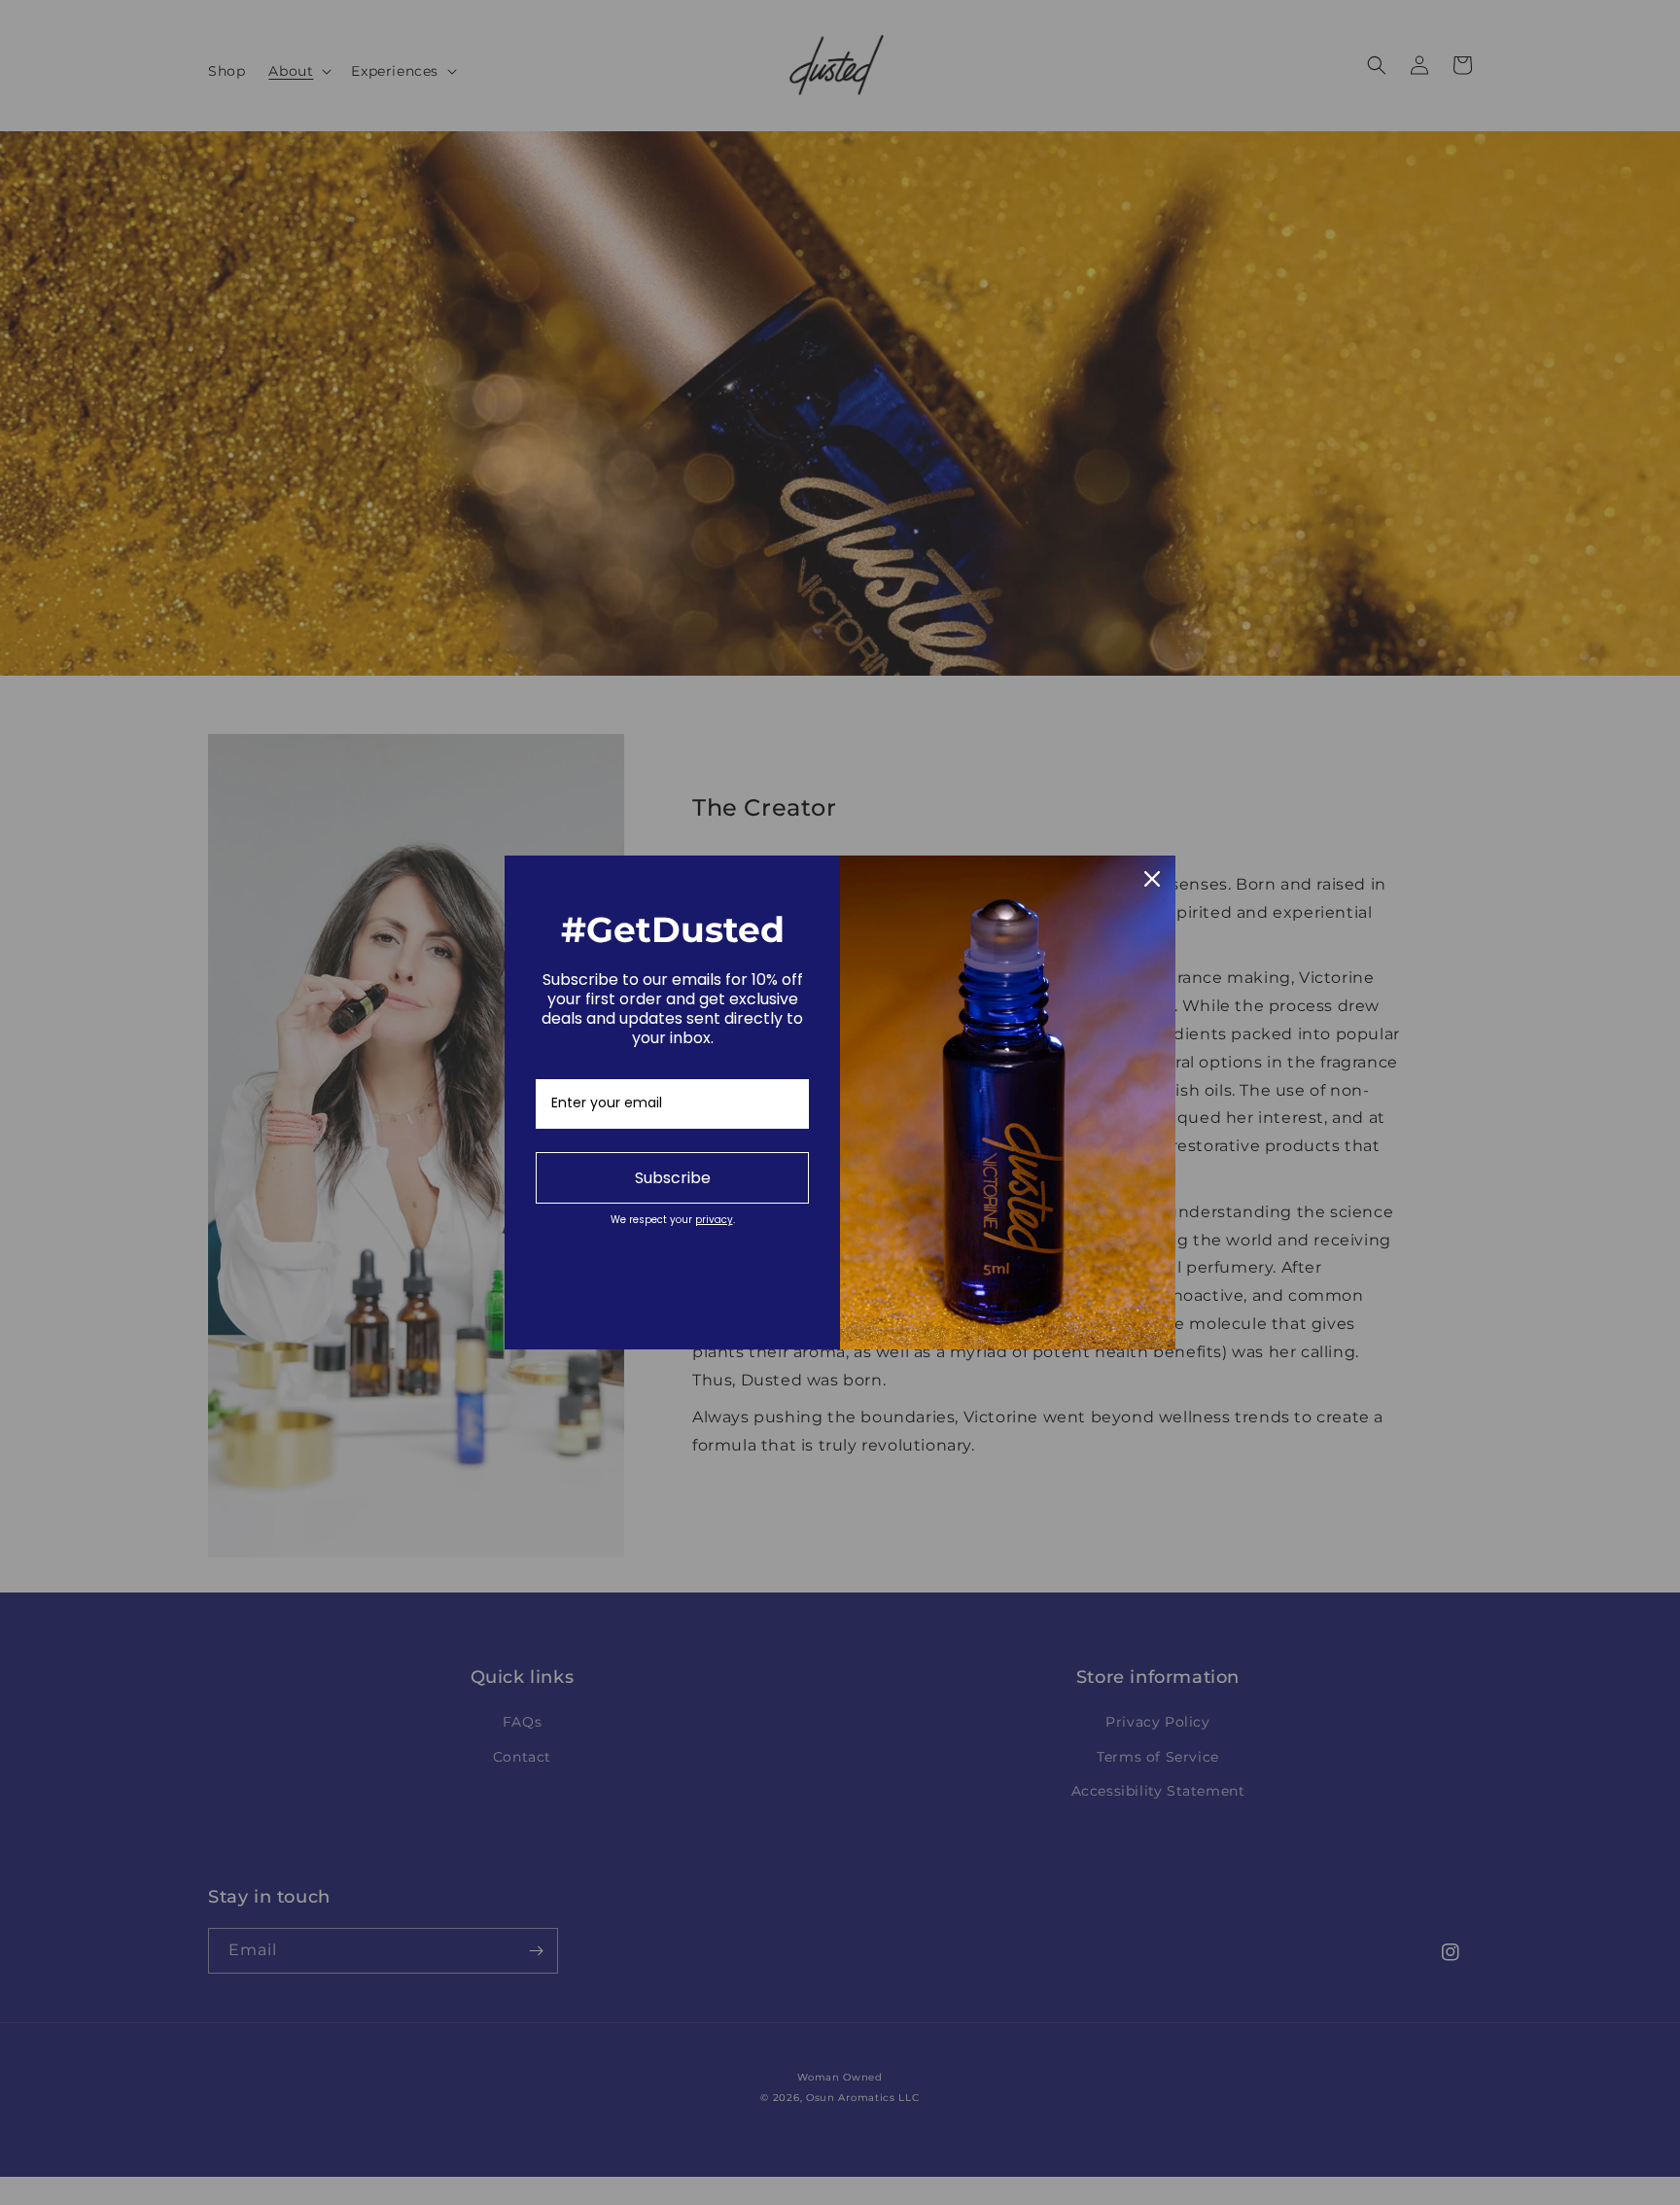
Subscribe (673, 1178)
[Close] (1152, 879)
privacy (714, 1220)
